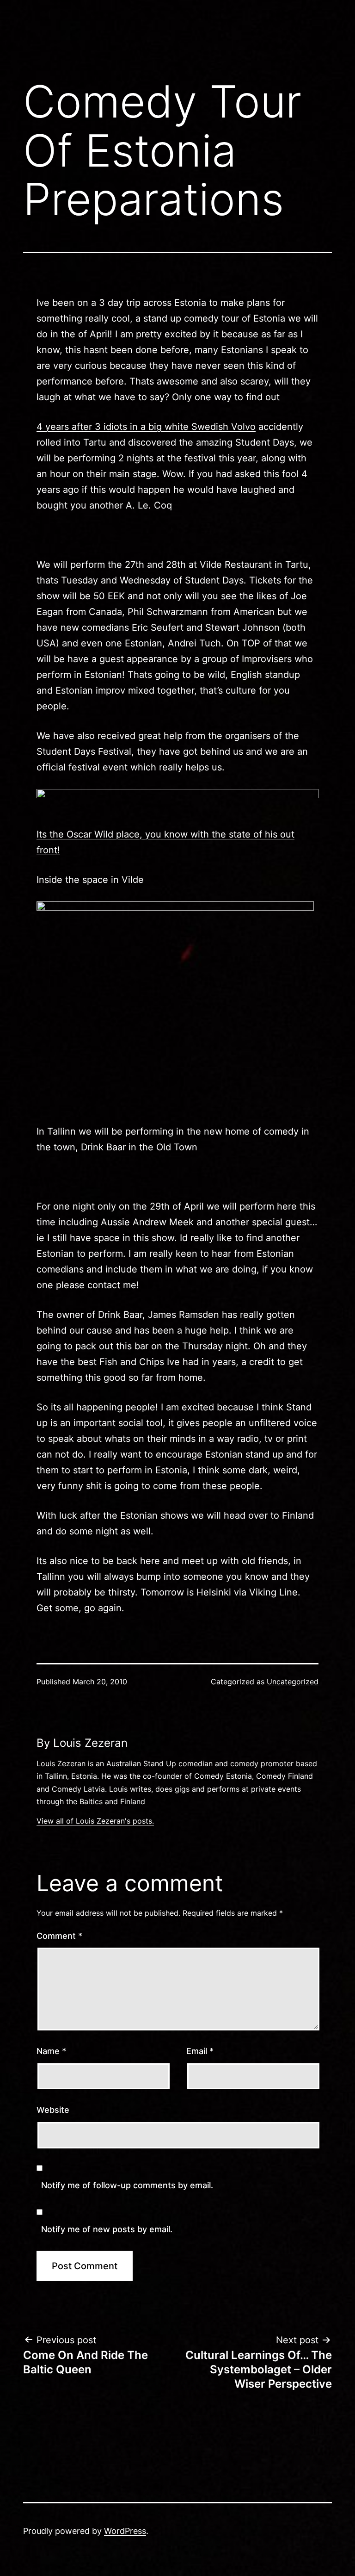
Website (53, 2110)
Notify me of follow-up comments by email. (127, 2185)
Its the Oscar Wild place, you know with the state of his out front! (165, 842)
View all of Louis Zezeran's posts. (95, 1821)
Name (51, 2051)
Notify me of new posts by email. (107, 2229)
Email (200, 2051)
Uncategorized (293, 1682)
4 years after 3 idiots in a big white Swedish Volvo (146, 427)
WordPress (125, 2531)
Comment (59, 1936)
